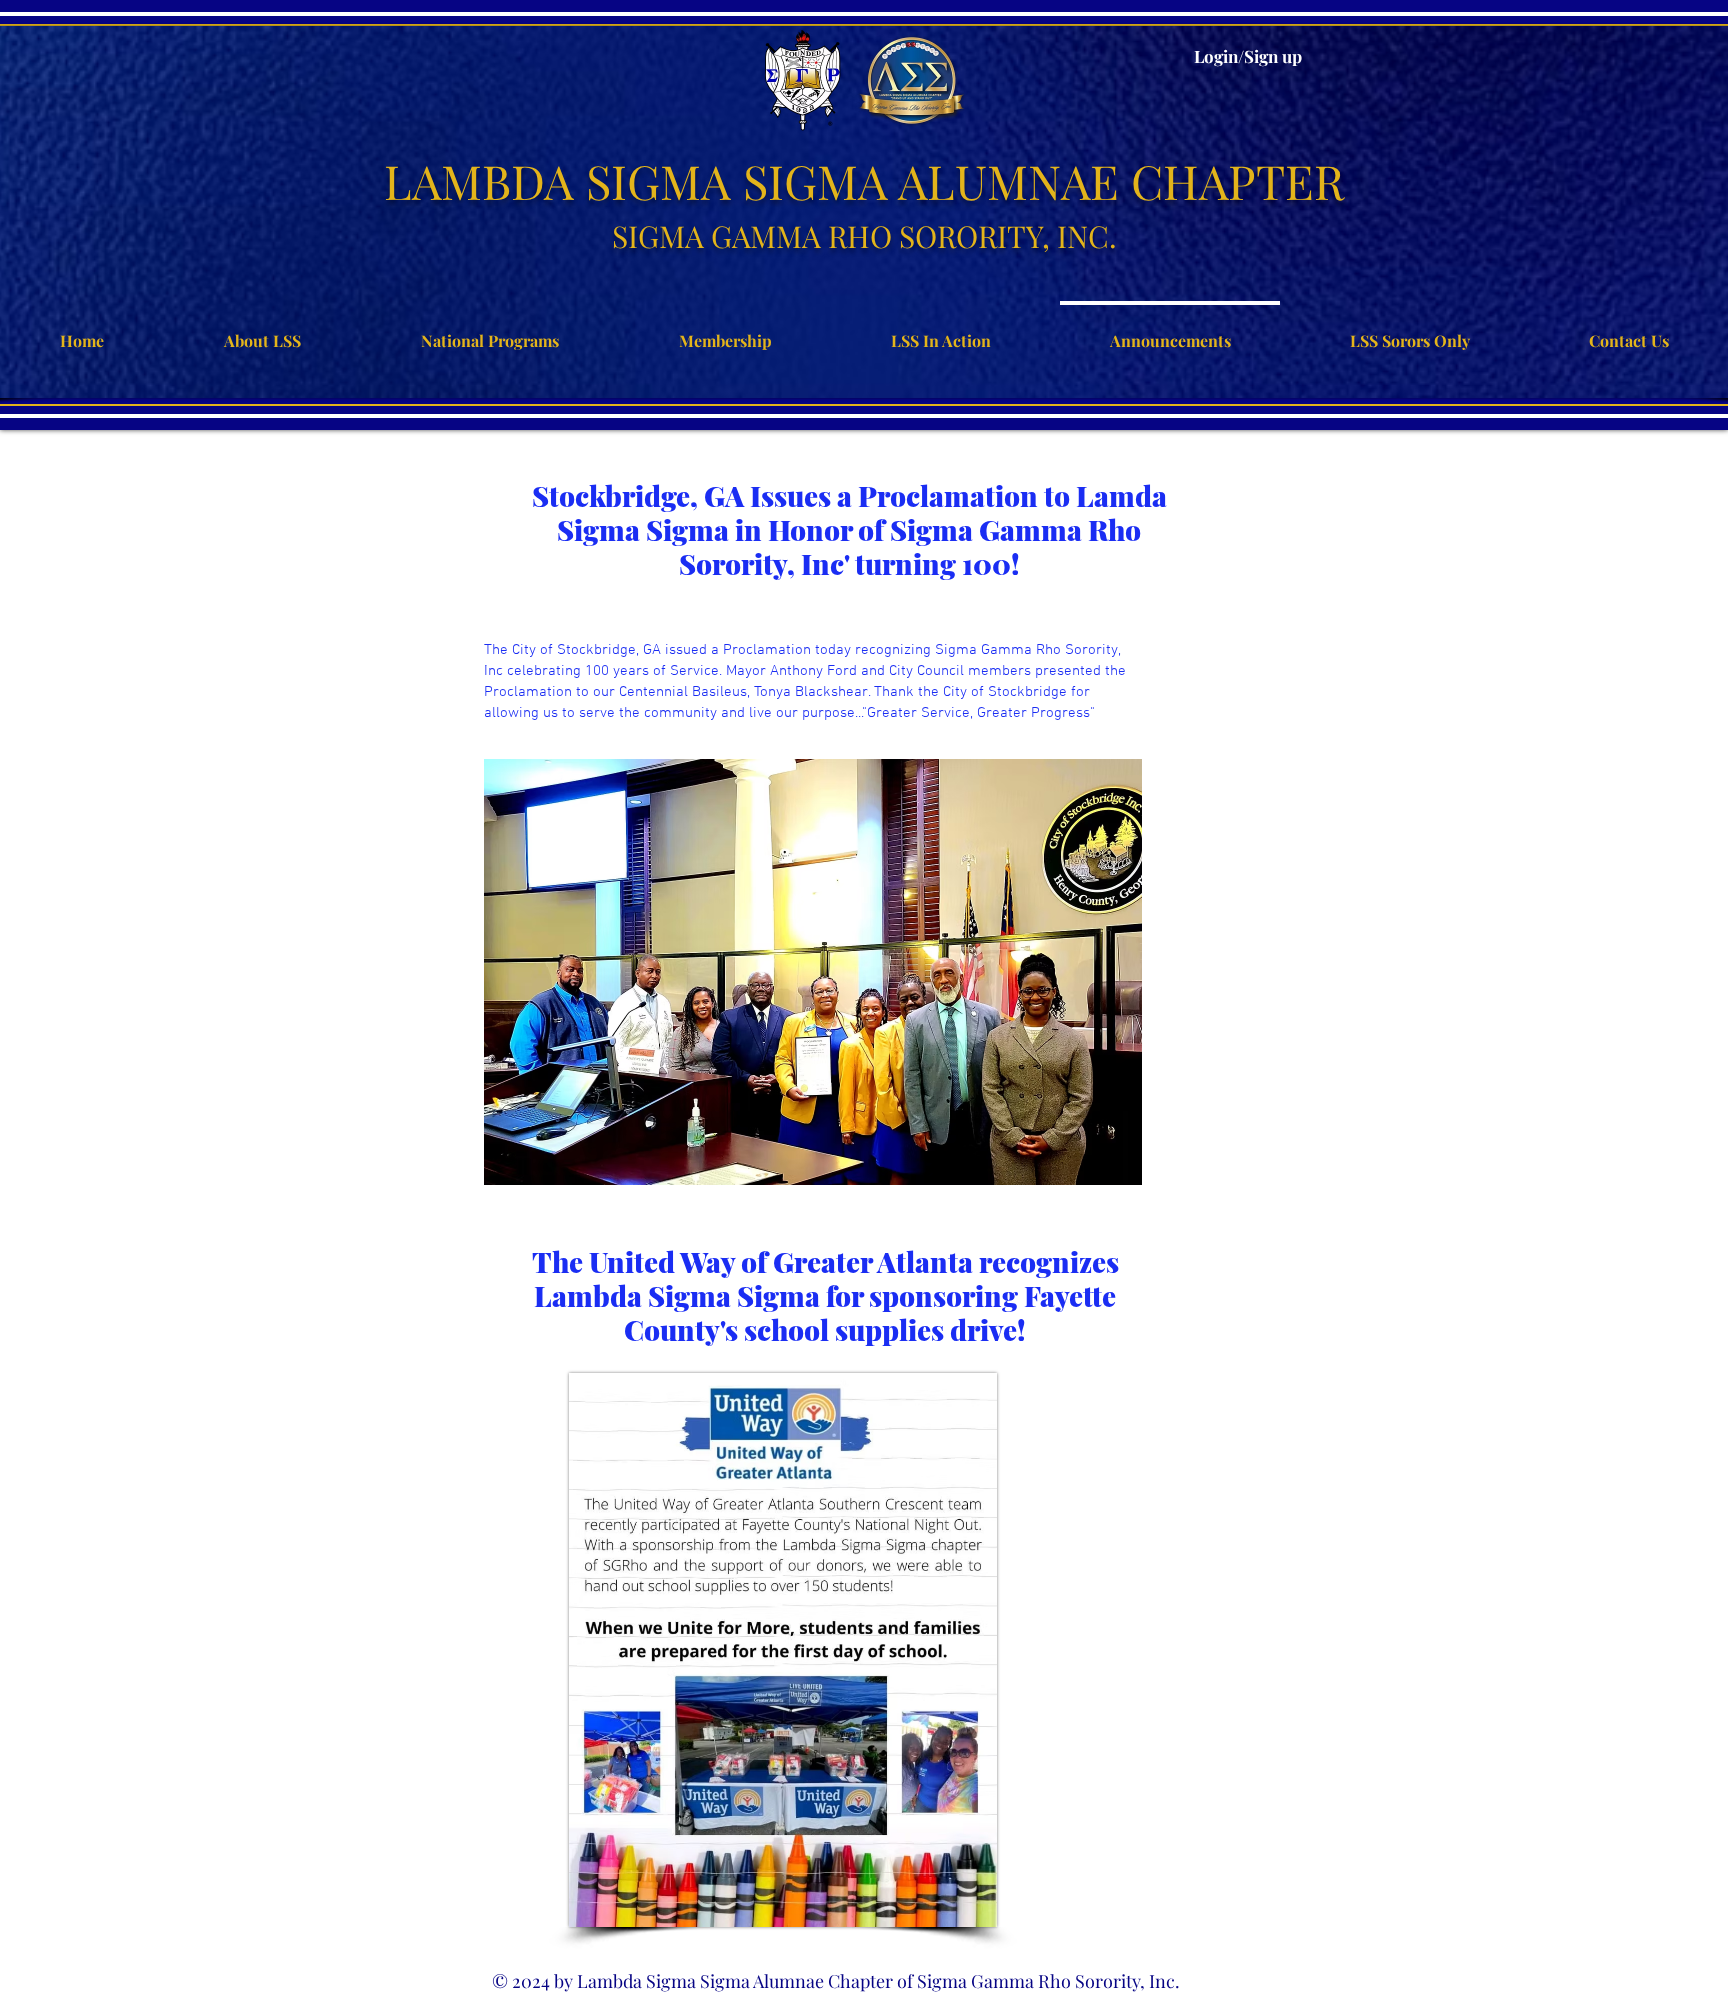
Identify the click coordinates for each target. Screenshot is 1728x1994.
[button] (813, 972)
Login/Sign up (1248, 56)
